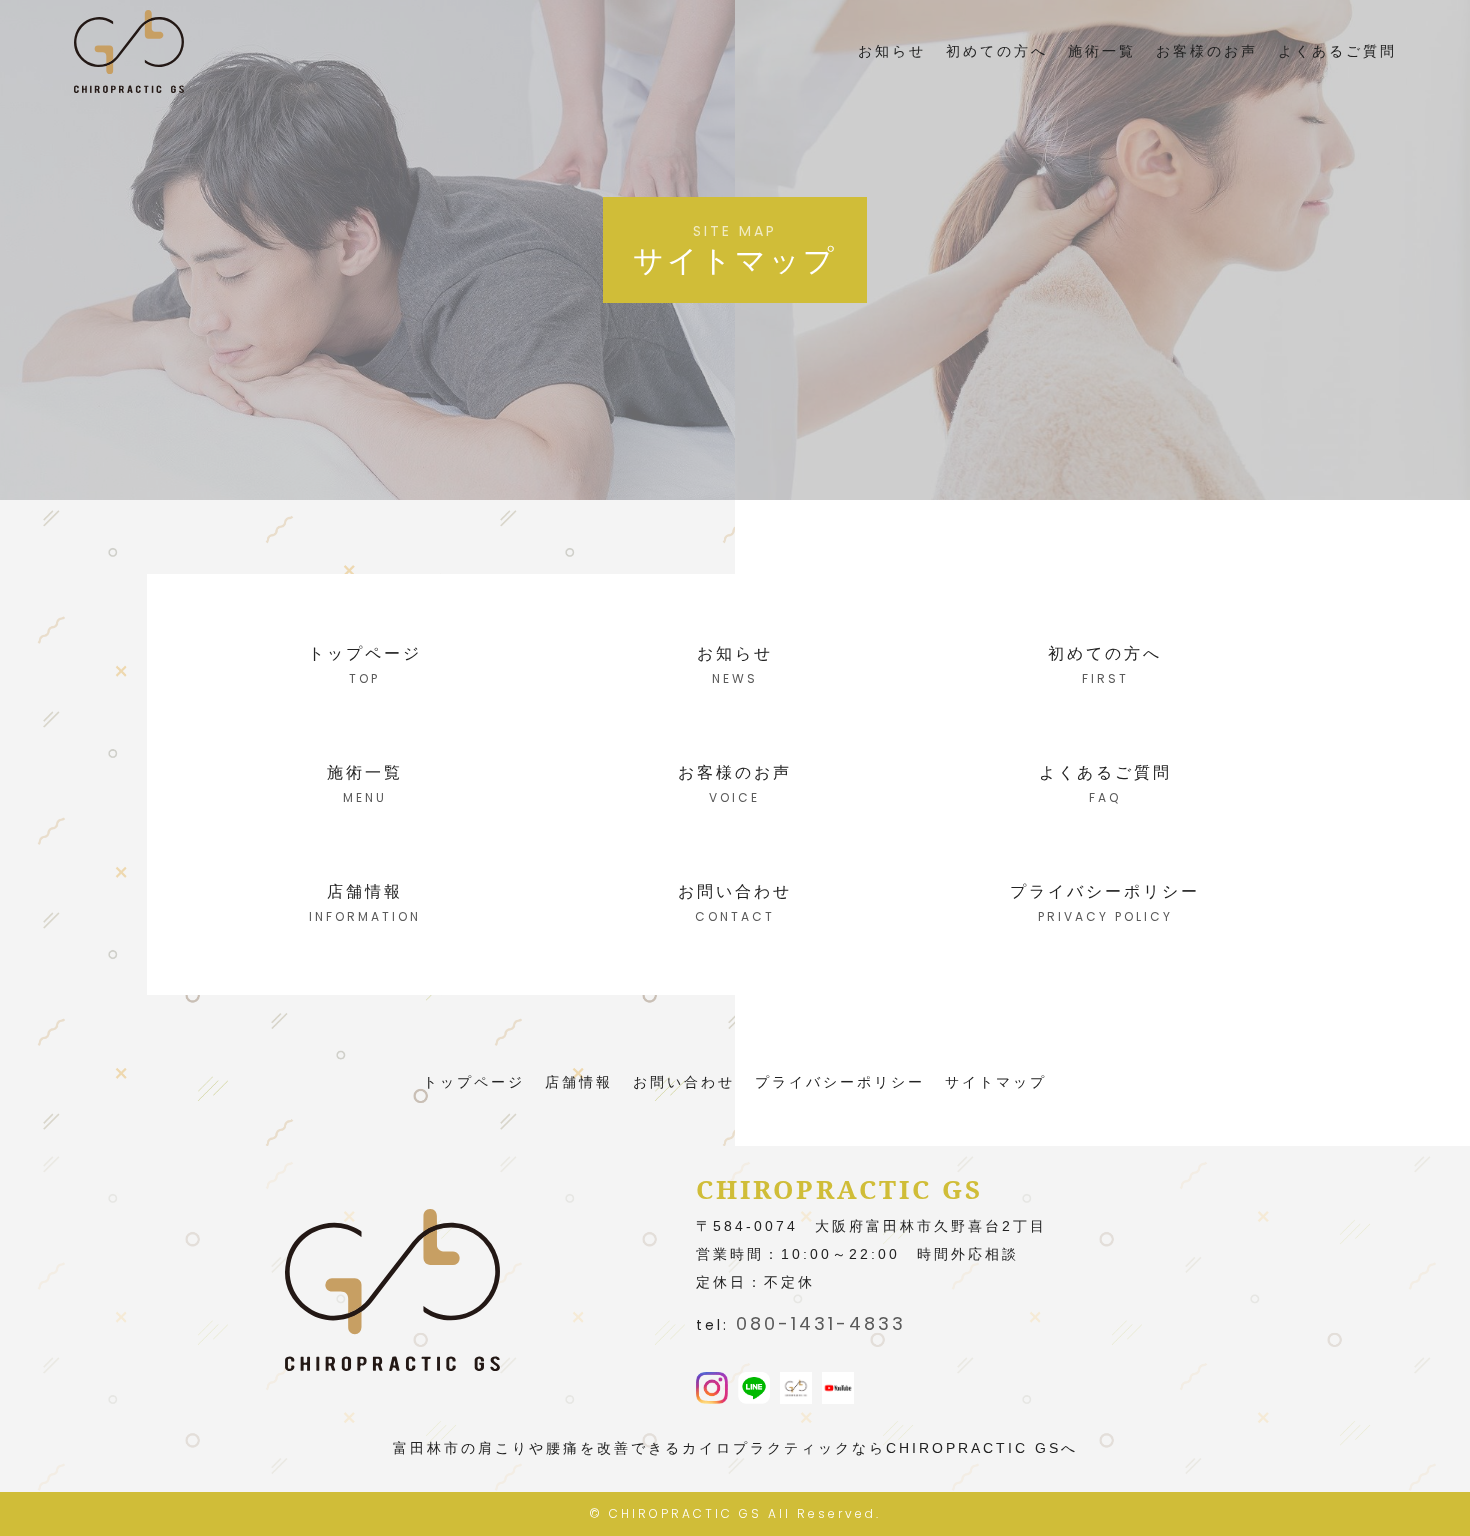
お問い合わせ (684, 1082)
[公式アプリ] (796, 1390)
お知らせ (892, 51)
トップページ (474, 1082)
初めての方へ (997, 51)
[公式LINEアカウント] (754, 1390)
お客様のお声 (1207, 51)
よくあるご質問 (1337, 51)
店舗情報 (579, 1082)
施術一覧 (1102, 51)
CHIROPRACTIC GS (685, 1513)
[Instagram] (712, 1390)
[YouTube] (838, 1390)
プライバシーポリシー (840, 1082)
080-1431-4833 (821, 1323)
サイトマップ (996, 1082)
